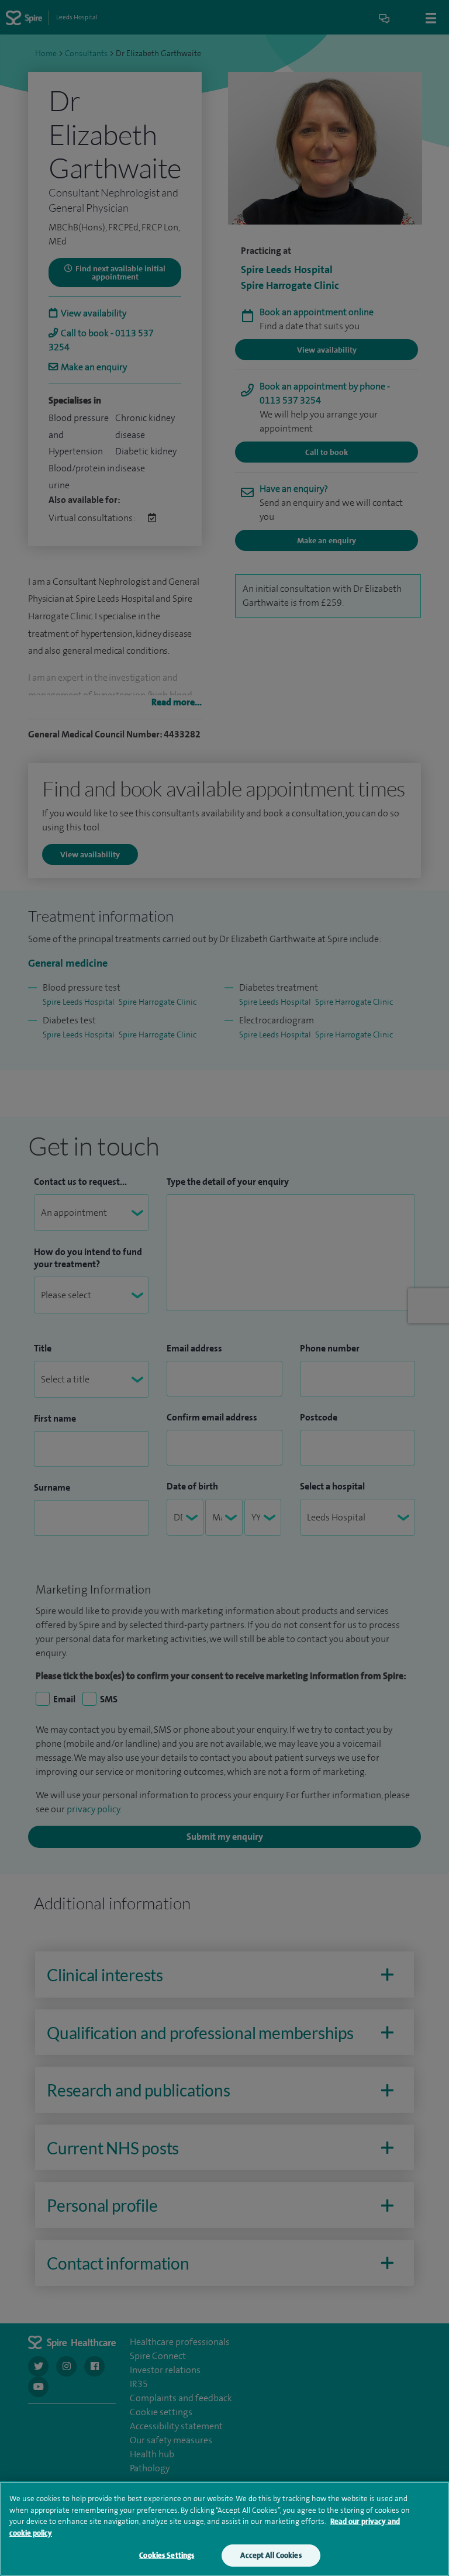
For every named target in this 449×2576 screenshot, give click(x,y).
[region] (224, 2529)
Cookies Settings (167, 2555)
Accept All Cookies (271, 2555)
